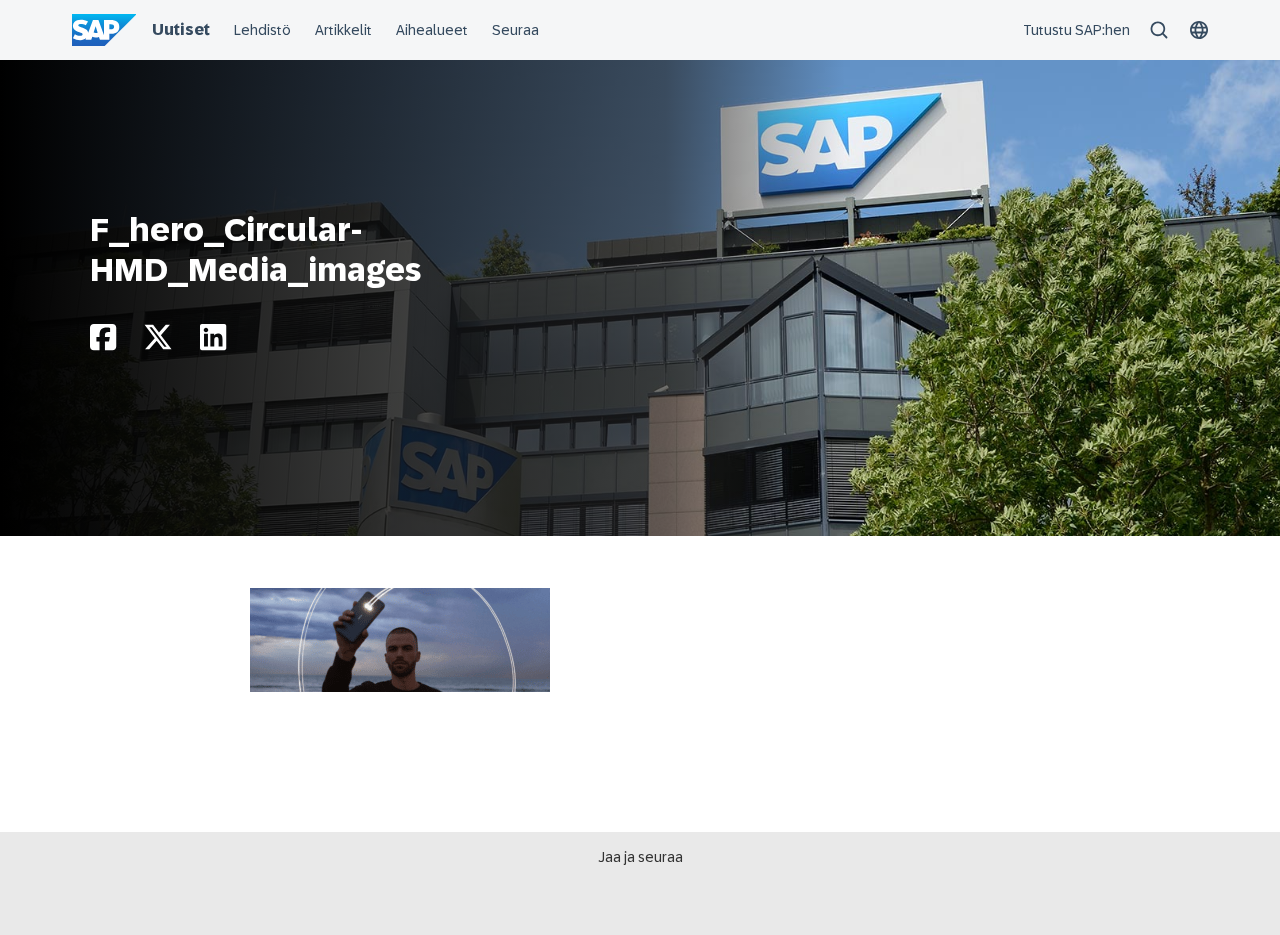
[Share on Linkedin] (213, 342)
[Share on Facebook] (103, 342)
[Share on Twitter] (158, 342)
